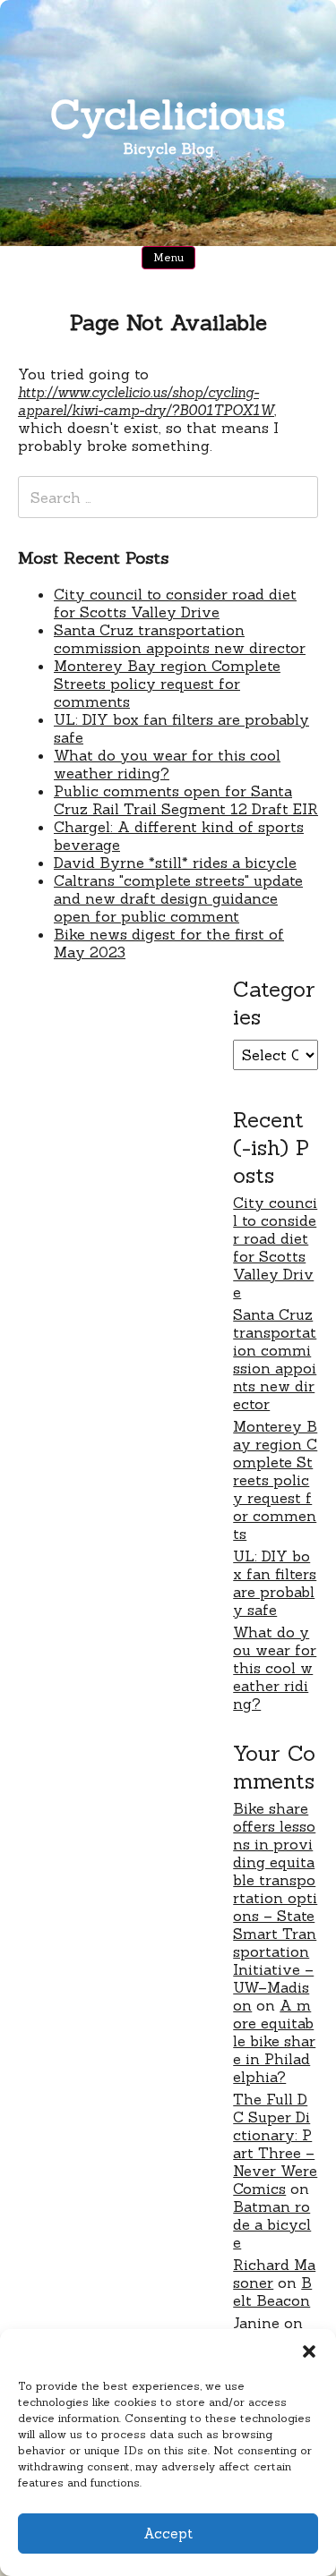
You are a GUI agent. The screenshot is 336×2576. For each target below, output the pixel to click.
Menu (168, 257)
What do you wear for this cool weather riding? (167, 764)
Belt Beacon (272, 2291)
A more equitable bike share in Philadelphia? (274, 2041)
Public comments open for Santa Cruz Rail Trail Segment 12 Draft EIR (186, 800)
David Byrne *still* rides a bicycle (175, 863)
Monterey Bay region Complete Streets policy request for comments (167, 684)
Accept (168, 2533)
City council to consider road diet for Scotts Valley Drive (175, 603)
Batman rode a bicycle (272, 2224)
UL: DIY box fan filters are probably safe (275, 1583)
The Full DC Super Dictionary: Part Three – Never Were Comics (275, 2144)
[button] (309, 2351)
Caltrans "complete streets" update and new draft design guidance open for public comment (178, 898)
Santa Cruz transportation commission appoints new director (180, 639)
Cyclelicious (168, 114)
